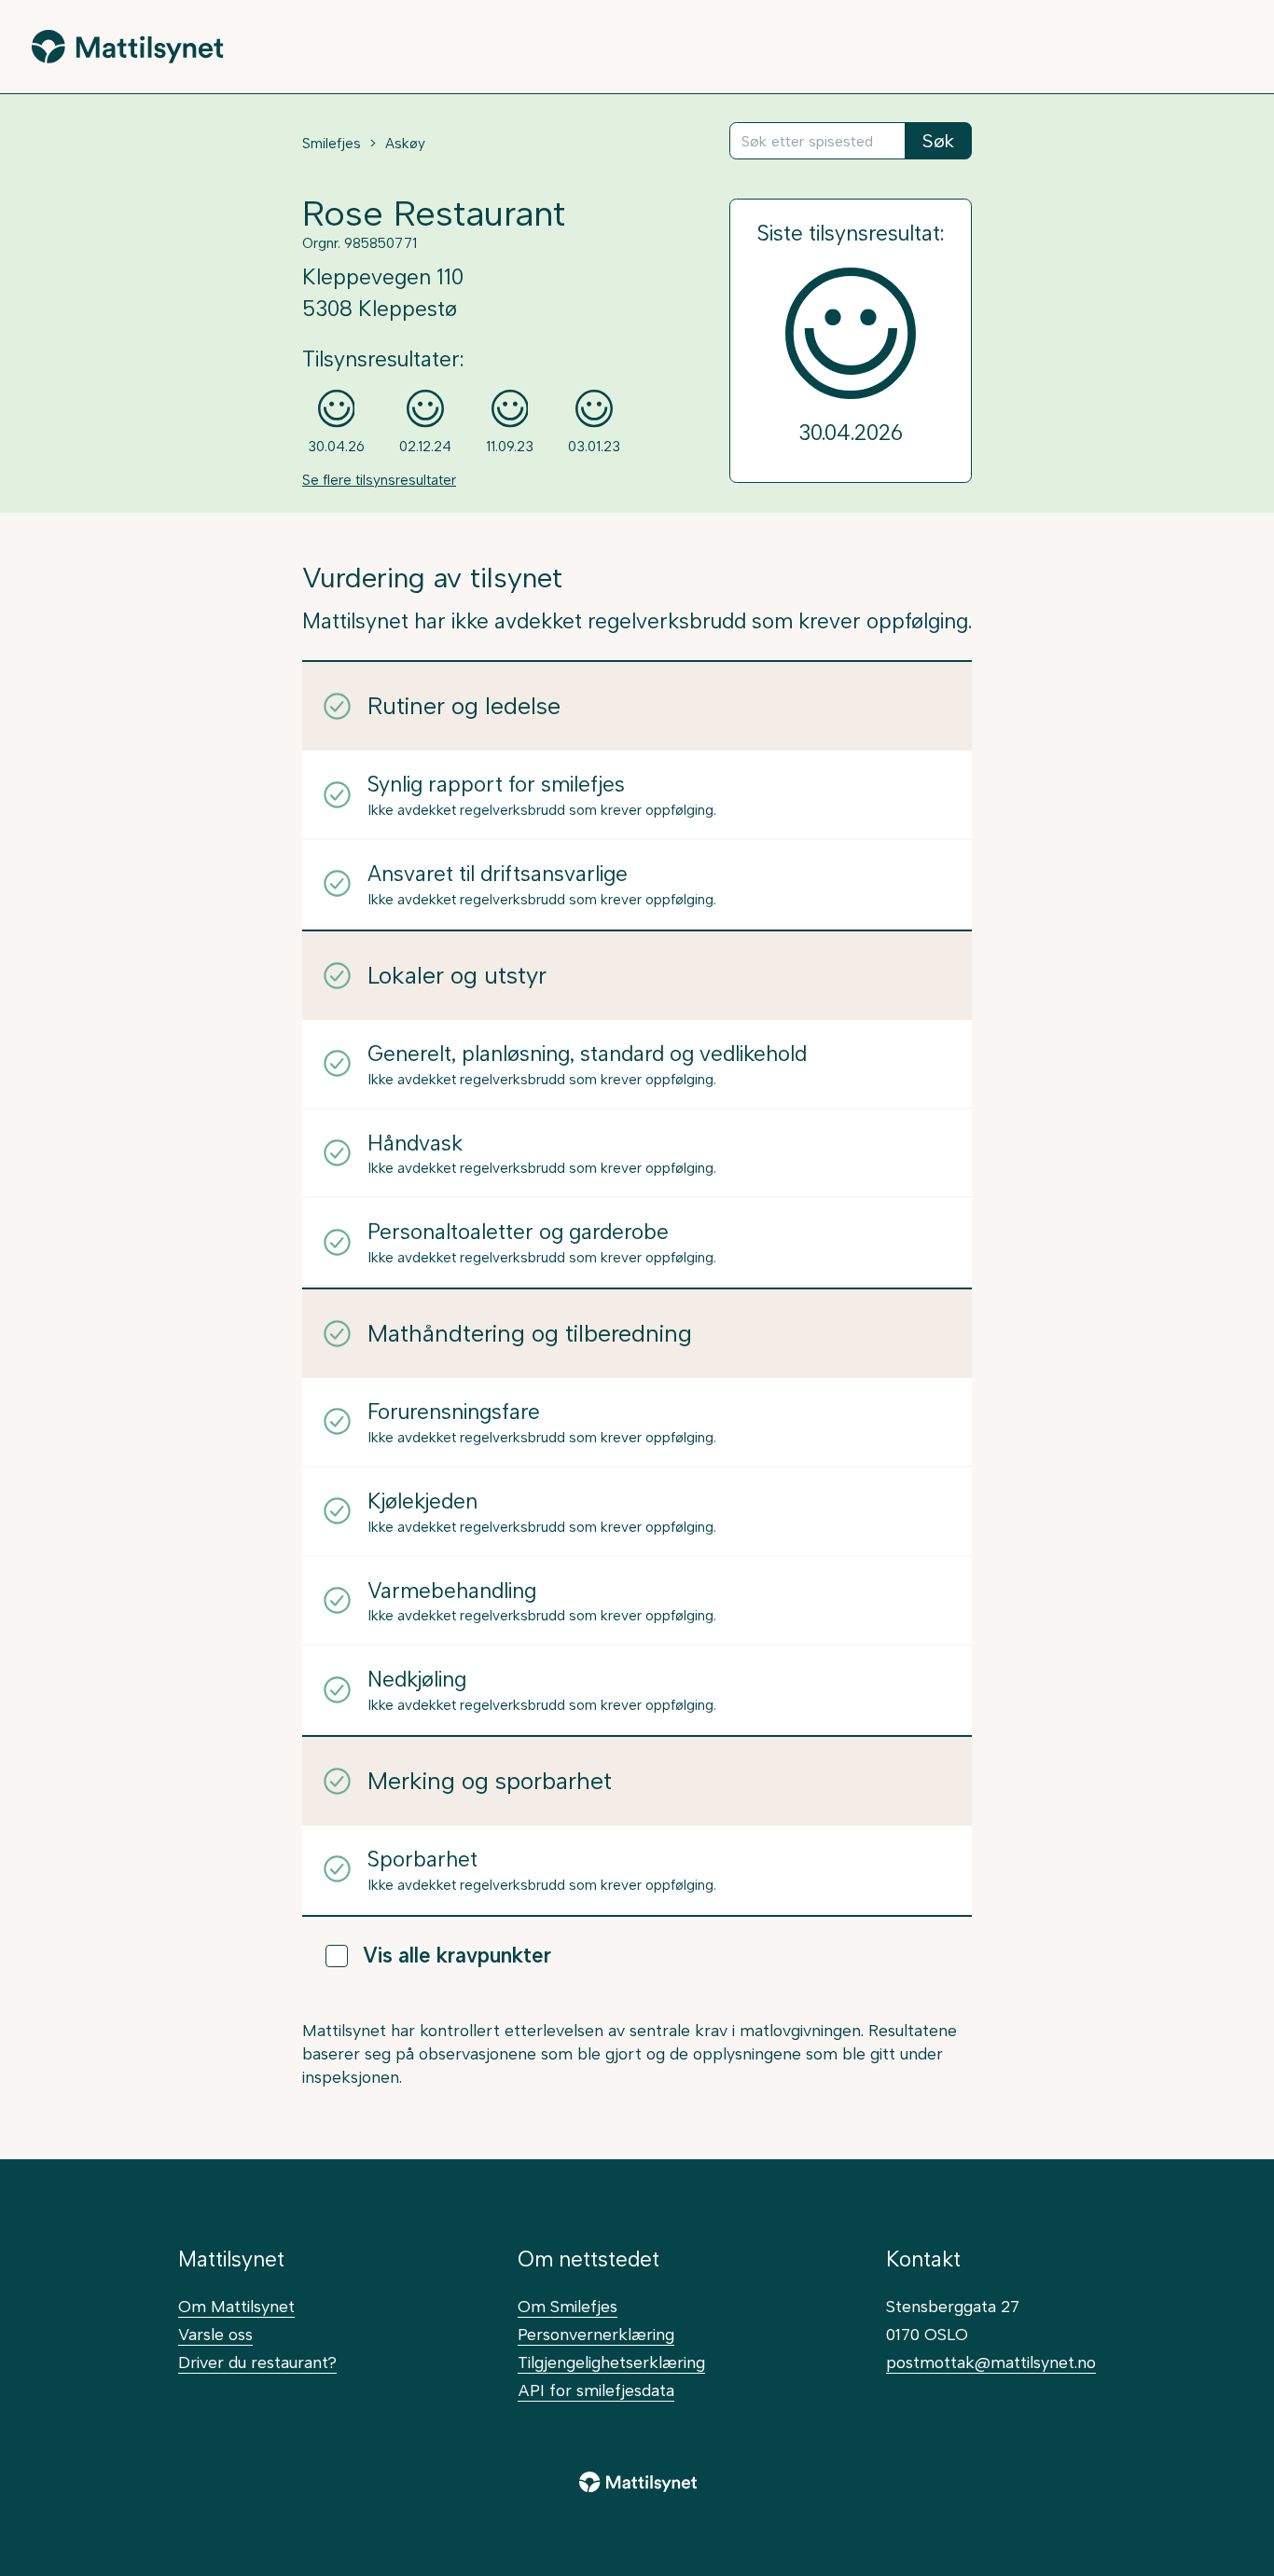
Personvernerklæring (596, 2334)
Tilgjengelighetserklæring (611, 2362)
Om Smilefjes (568, 2306)
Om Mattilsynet (236, 2306)
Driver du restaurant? (257, 2362)
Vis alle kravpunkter (457, 1956)
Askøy (405, 144)
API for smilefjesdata (596, 2390)
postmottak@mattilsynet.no (991, 2362)
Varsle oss (215, 2334)
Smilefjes (332, 144)
